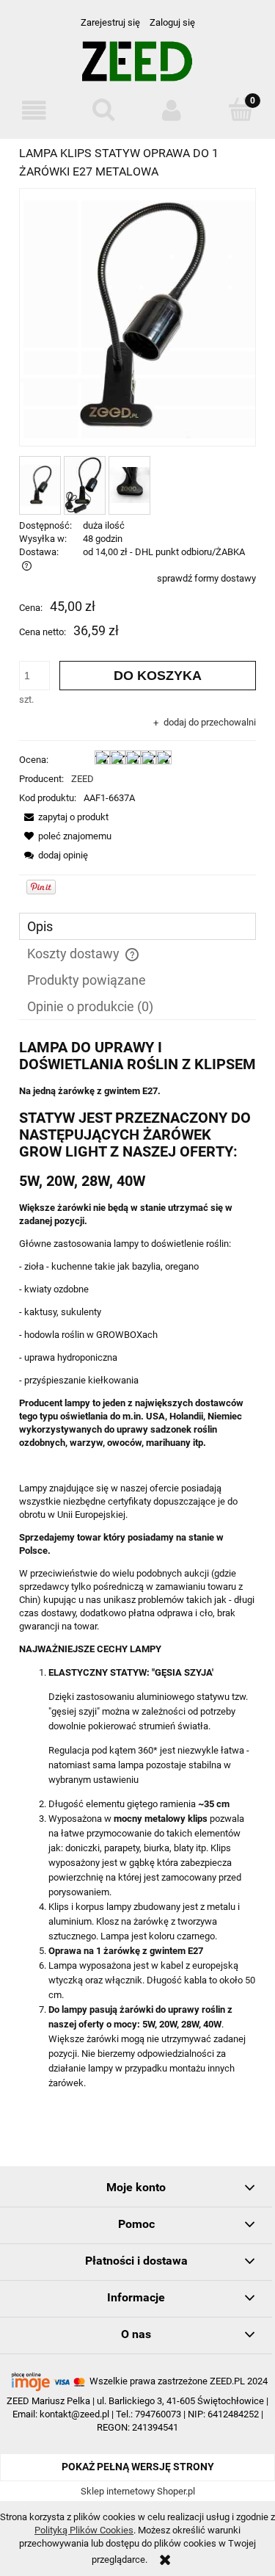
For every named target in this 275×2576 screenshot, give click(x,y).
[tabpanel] (137, 1565)
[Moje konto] (172, 111)
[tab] (137, 926)
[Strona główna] (137, 67)
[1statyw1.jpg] (40, 485)
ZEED (82, 779)
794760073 (158, 2414)
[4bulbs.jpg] (129, 485)
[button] (34, 111)
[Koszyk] (241, 109)
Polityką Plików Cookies (84, 2530)
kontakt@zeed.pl (74, 2414)
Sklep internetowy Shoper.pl (138, 2491)
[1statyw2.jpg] (85, 485)
